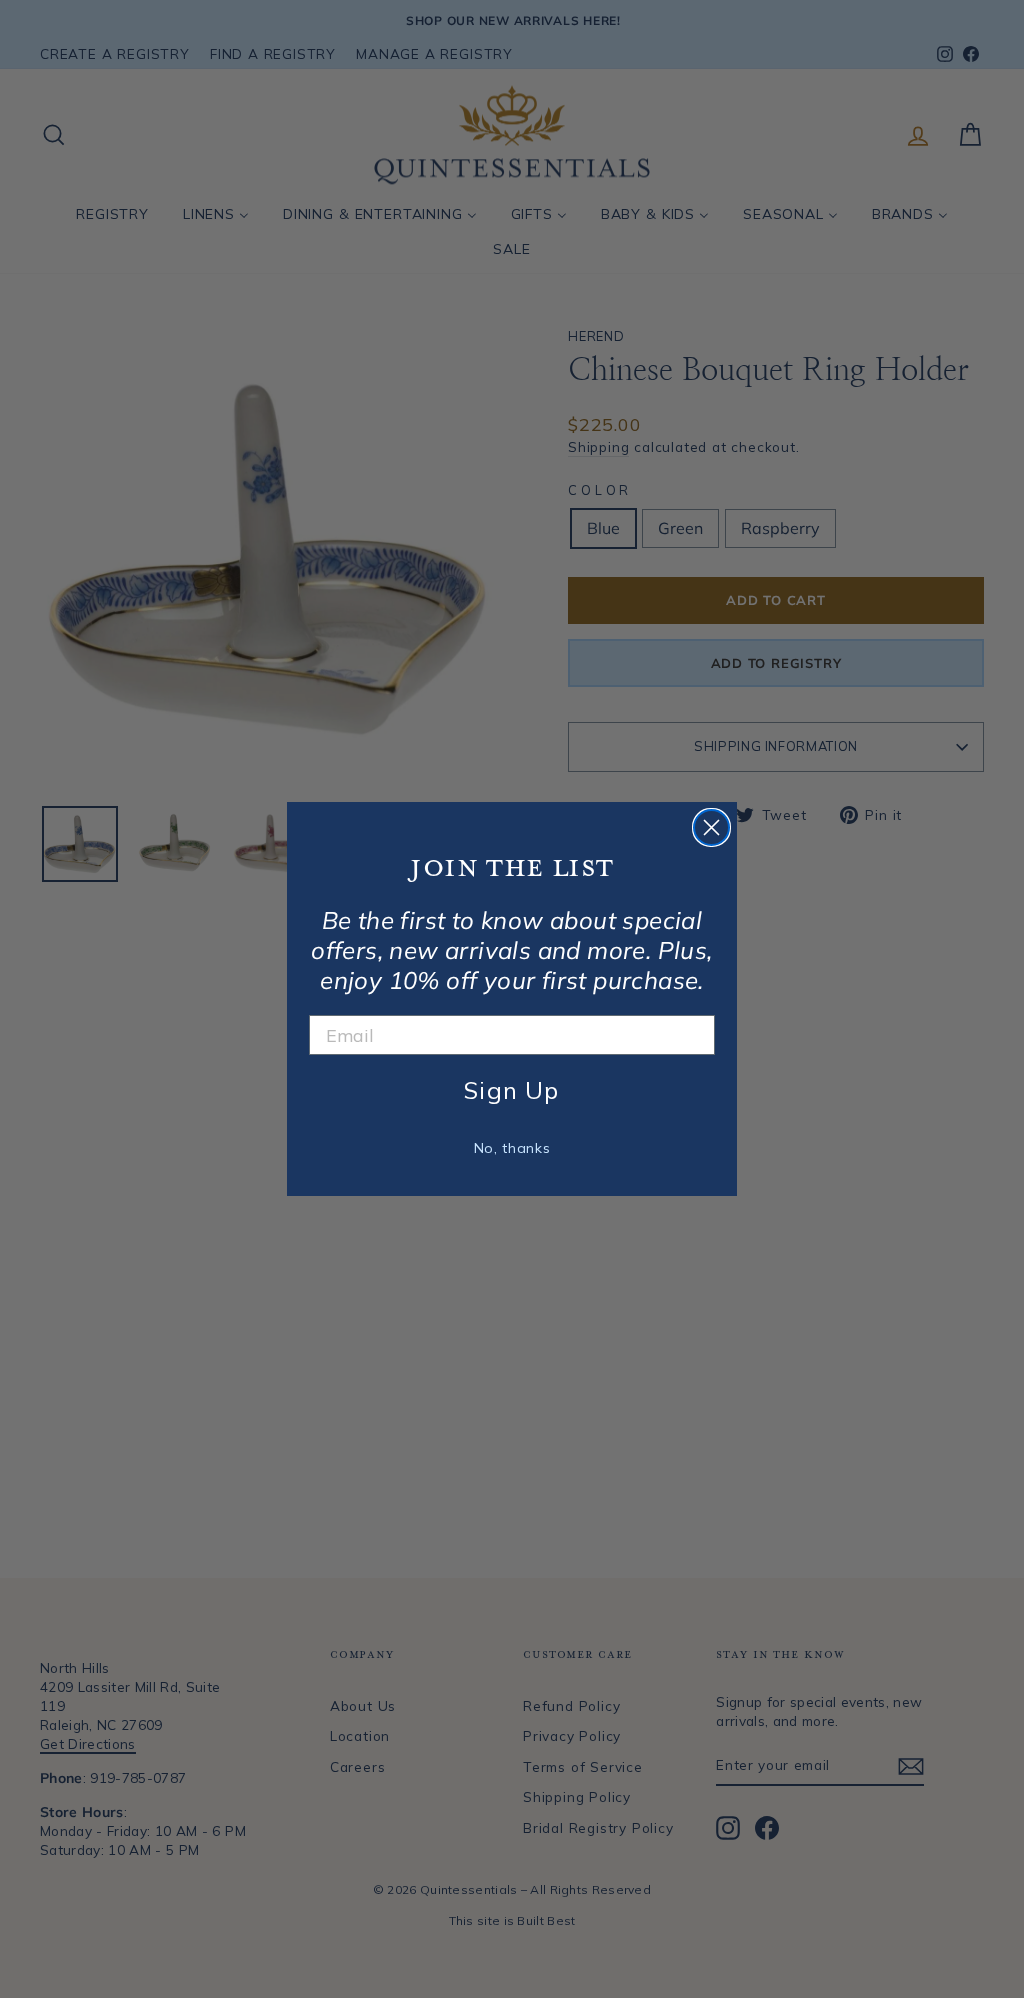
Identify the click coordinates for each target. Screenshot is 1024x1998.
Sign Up (511, 1090)
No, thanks (512, 1148)
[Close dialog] (711, 827)
